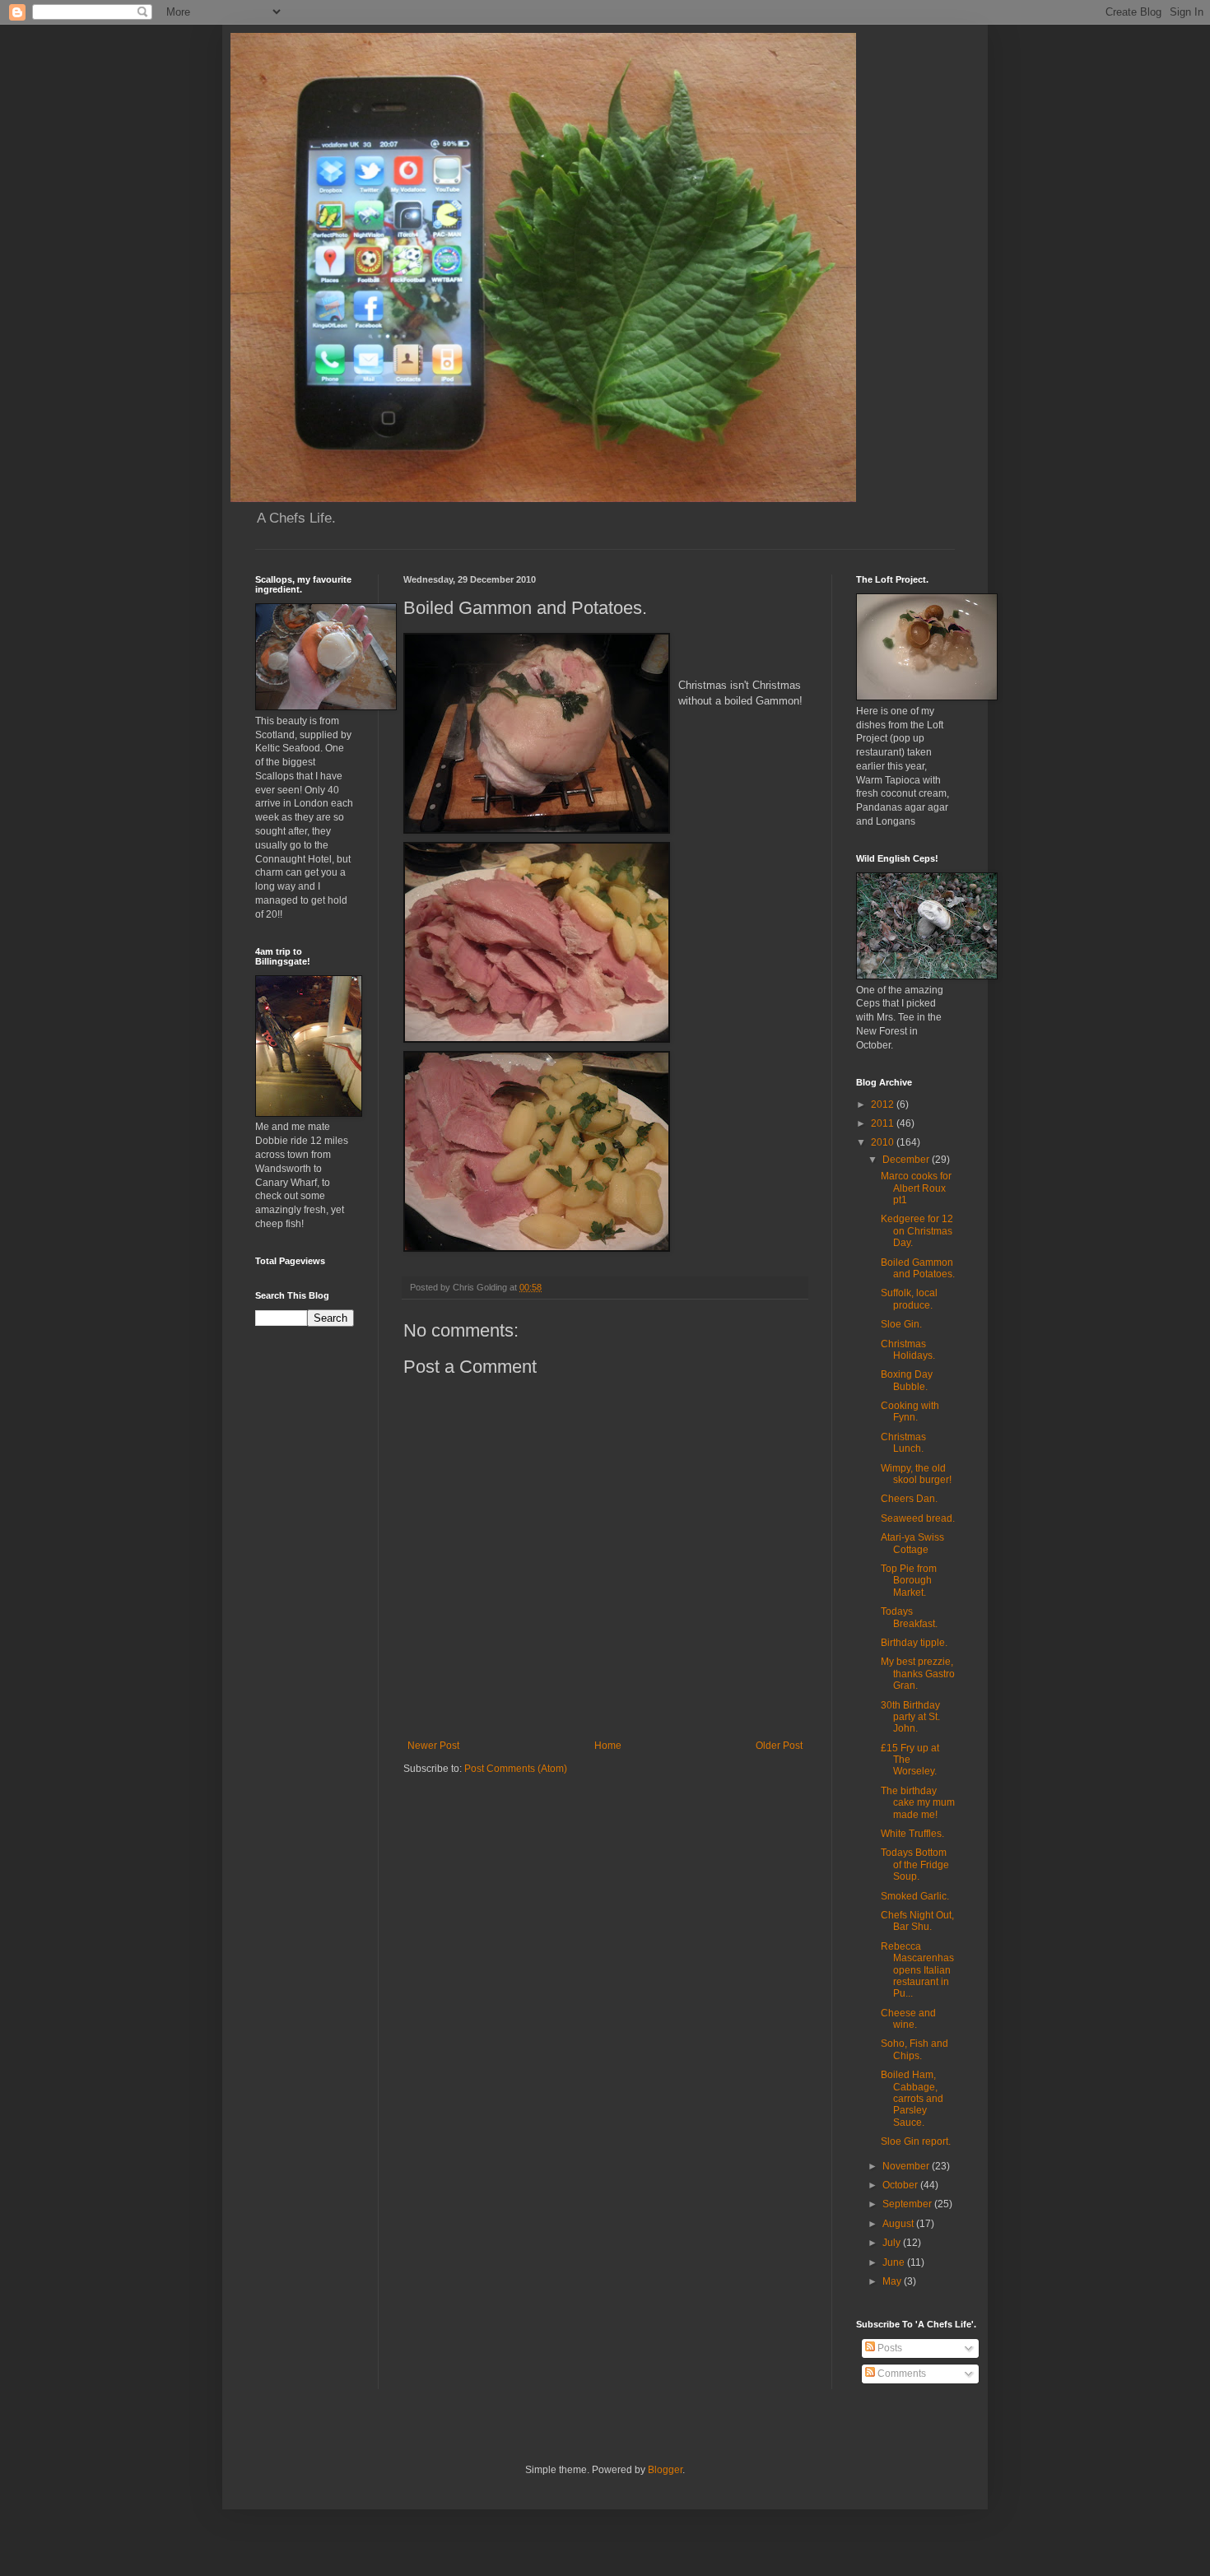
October (901, 2185)
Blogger (665, 2470)
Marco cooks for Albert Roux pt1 (916, 1188)
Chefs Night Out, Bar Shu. (917, 1921)
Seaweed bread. (918, 1518)
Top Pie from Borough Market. (909, 1581)
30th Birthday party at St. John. (910, 1717)
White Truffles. (912, 1834)
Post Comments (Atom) (516, 1769)
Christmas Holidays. (908, 1350)
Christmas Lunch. (903, 1443)
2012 (884, 1104)
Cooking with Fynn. (910, 1411)
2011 (884, 1123)
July (893, 2243)
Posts (889, 2348)
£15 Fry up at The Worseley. (910, 1760)
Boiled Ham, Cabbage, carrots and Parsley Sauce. (912, 2099)
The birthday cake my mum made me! (918, 1803)
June (895, 2262)
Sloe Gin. (901, 1324)
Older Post (779, 1746)
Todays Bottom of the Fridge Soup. (915, 1865)
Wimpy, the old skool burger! (916, 1474)
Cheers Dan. (909, 1499)
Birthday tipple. (914, 1643)
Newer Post (433, 1746)
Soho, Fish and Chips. (914, 2049)
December (907, 1160)
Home (608, 1746)
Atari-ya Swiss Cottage (912, 1543)
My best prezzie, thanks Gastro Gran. (918, 1674)
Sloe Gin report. (916, 2141)
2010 (884, 1142)
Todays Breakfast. (909, 1617)
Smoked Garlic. (915, 1896)
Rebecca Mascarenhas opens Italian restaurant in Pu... (917, 1970)
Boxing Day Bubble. (907, 1380)
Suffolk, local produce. (909, 1299)
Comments (901, 2374)
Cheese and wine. (908, 2019)
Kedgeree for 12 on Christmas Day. (917, 1231)
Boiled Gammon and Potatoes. (918, 1268)
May (893, 2281)
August (899, 2224)
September (908, 2204)
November (907, 2166)
